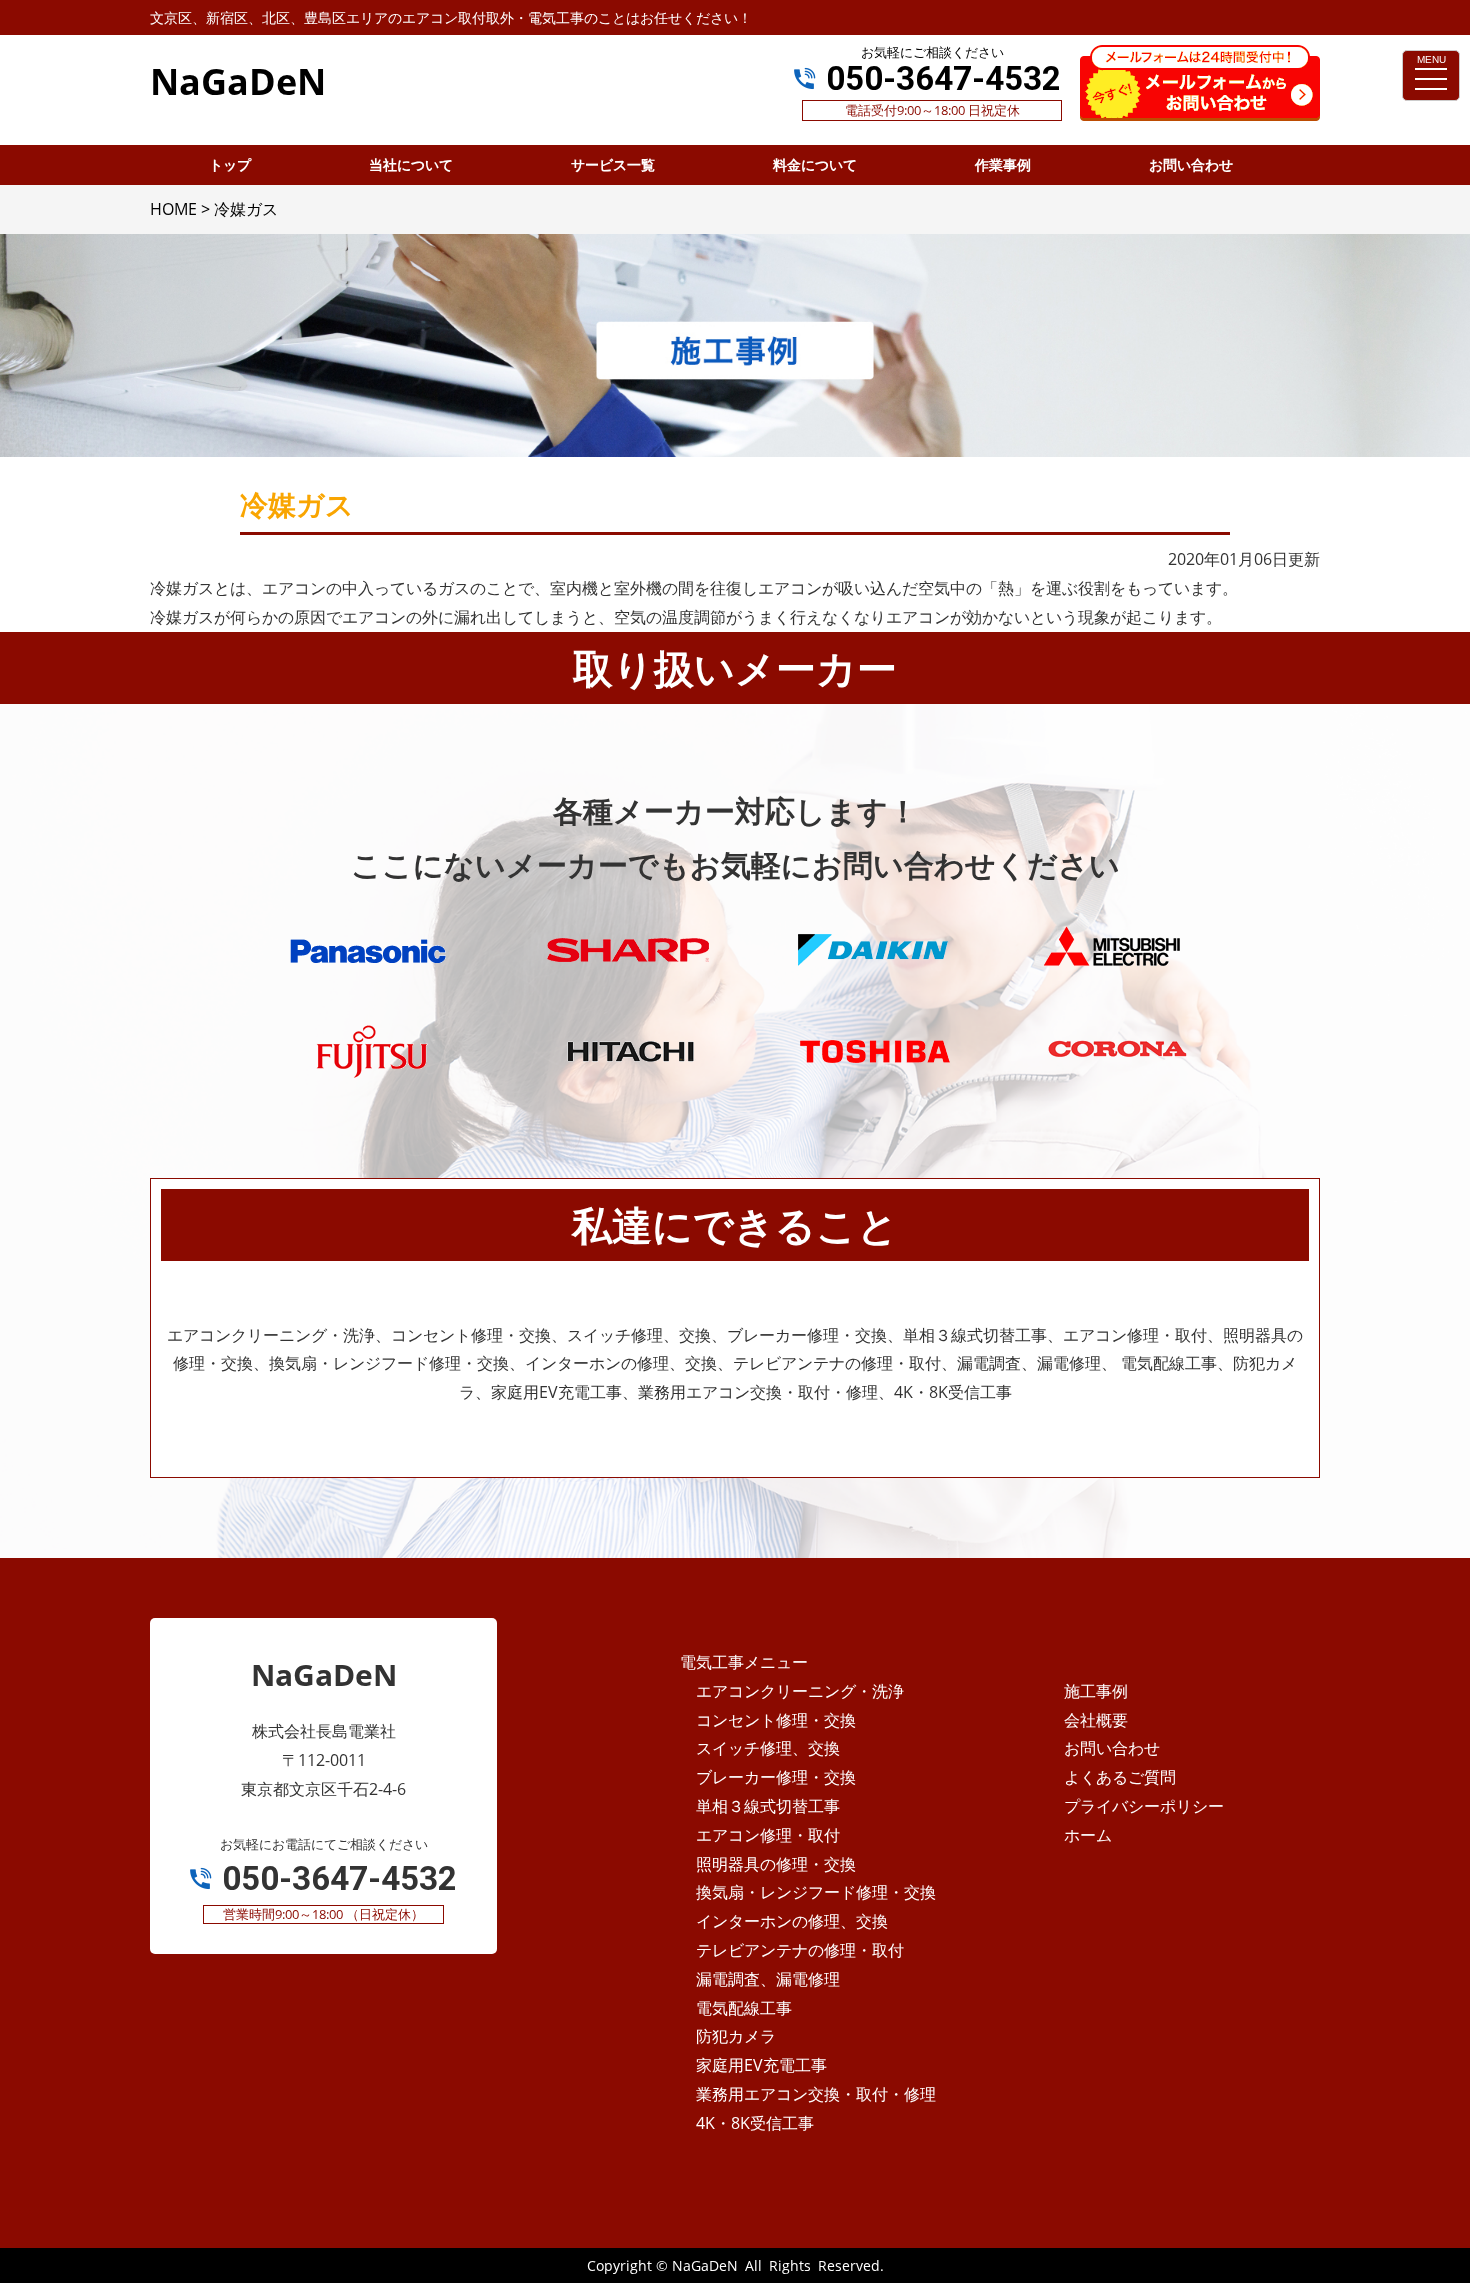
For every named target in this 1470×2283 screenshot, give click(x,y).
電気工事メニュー (744, 1662)
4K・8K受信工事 (755, 2123)
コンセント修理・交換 (776, 1720)
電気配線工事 (744, 2008)
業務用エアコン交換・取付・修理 (816, 2094)
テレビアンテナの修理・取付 (800, 1950)
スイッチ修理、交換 (768, 1748)
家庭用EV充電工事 (761, 2065)
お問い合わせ (1112, 1748)
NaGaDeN (705, 2265)
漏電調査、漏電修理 (768, 1979)
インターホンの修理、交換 (792, 1921)
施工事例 (1096, 1691)
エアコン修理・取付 (768, 1835)
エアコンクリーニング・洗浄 (800, 1691)
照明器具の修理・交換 (776, 1864)
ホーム (1088, 1835)
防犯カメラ (736, 2036)
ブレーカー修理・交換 (776, 1777)
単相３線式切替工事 (768, 1806)
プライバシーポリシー (1144, 1806)
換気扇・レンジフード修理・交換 (816, 1892)
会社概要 (1096, 1720)
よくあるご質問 (1120, 1777)
